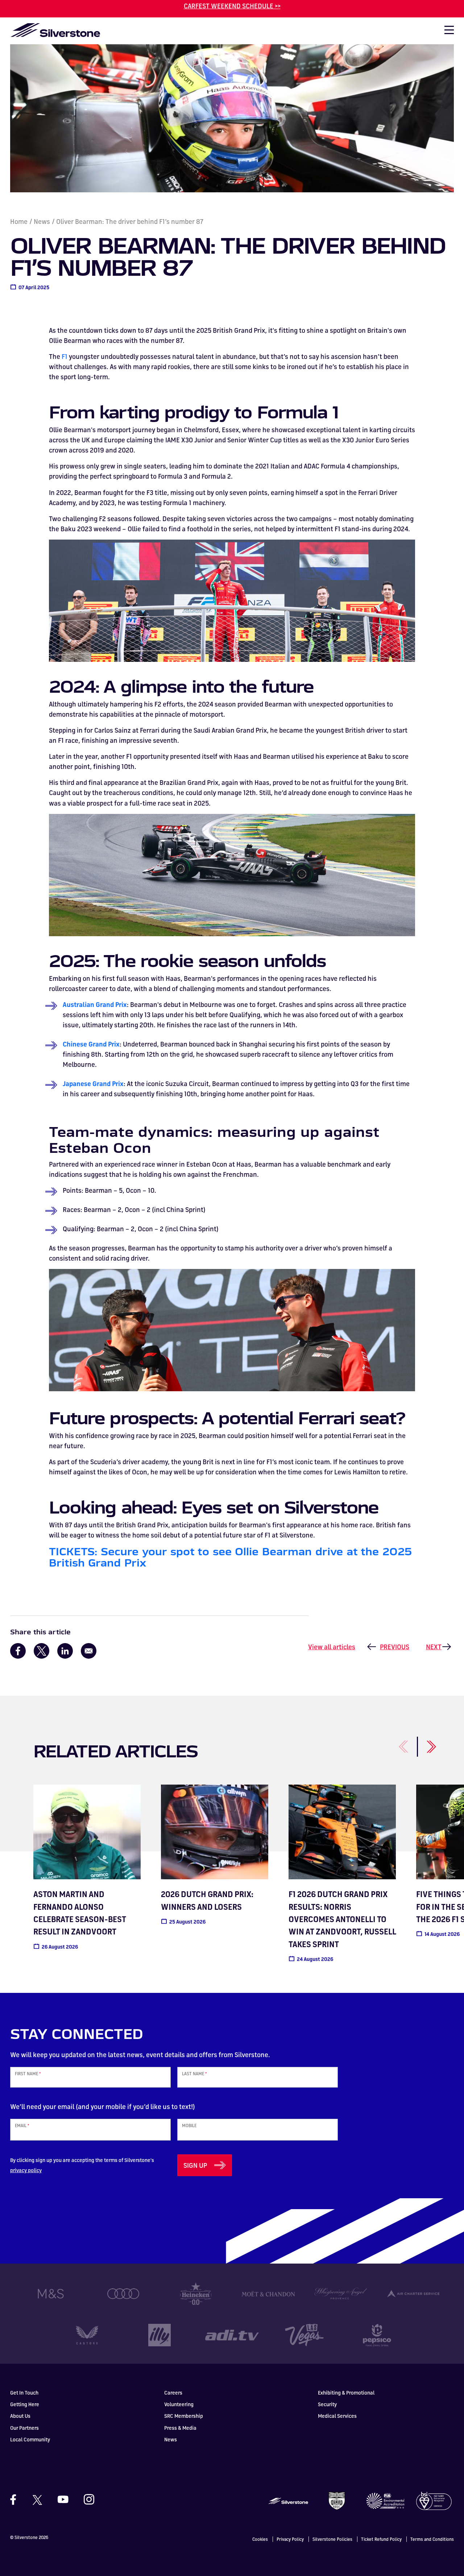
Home (19, 221)
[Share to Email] (89, 1651)
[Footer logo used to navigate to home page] (288, 2500)
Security (327, 2404)
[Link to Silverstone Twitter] (37, 2499)
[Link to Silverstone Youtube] (63, 2499)
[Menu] (446, 32)
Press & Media (180, 2428)
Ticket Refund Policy (381, 2539)
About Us (20, 2416)
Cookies (260, 2539)
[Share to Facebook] (18, 1651)
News (42, 221)
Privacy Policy (290, 2539)
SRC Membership (184, 2416)
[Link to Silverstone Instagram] (86, 2499)
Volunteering (179, 2404)
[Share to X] (42, 1651)
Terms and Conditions (432, 2539)
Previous (395, 1647)
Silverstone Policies (332, 2539)
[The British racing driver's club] (337, 2500)
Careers (173, 2393)
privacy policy (26, 2170)
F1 (65, 356)
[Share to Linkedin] (65, 1651)
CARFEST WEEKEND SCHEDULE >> (232, 6)
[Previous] (395, 1743)
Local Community (30, 2439)
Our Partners (24, 2428)
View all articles (332, 1647)
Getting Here (25, 2404)
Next (434, 1647)
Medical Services (337, 2416)
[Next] (423, 1743)
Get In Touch (24, 2393)
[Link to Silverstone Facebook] (17, 2500)
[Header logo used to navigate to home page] (55, 30)
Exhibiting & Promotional (346, 2393)
